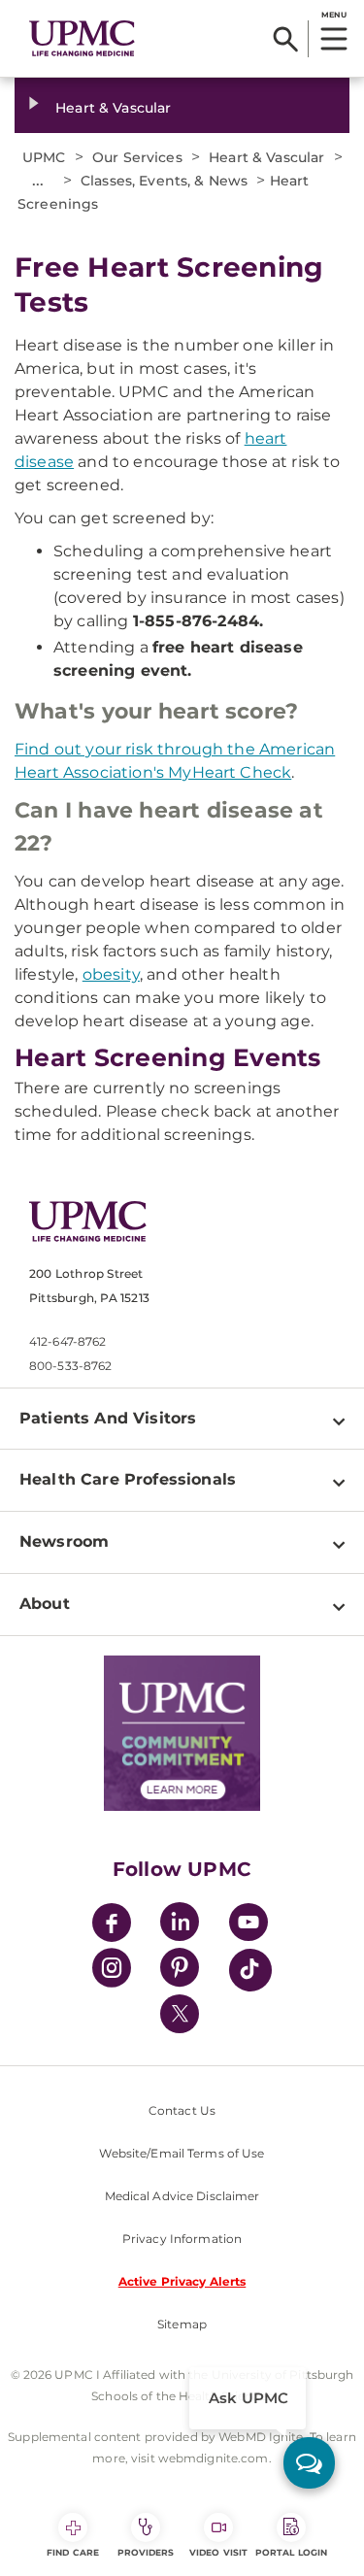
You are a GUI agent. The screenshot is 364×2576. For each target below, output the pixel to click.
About (45, 1604)
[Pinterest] (180, 1971)
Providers (146, 2552)
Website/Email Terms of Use (182, 2153)
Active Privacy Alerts (182, 2281)
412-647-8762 (67, 1341)
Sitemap (182, 2324)
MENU (333, 15)
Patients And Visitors (108, 1418)
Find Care (73, 2552)
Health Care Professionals (128, 1479)
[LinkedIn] (180, 1925)
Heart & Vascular (113, 108)
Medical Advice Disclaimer (182, 2196)
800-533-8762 (70, 1366)
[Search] (286, 39)
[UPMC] (82, 39)
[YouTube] (248, 1925)
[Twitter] (180, 2014)
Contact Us (182, 2110)
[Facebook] (112, 1925)
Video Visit (218, 2552)
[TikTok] (250, 1970)
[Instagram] (112, 1971)
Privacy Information (182, 2239)
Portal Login (291, 2552)
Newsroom (64, 1541)
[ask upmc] (309, 2463)
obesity (111, 974)
